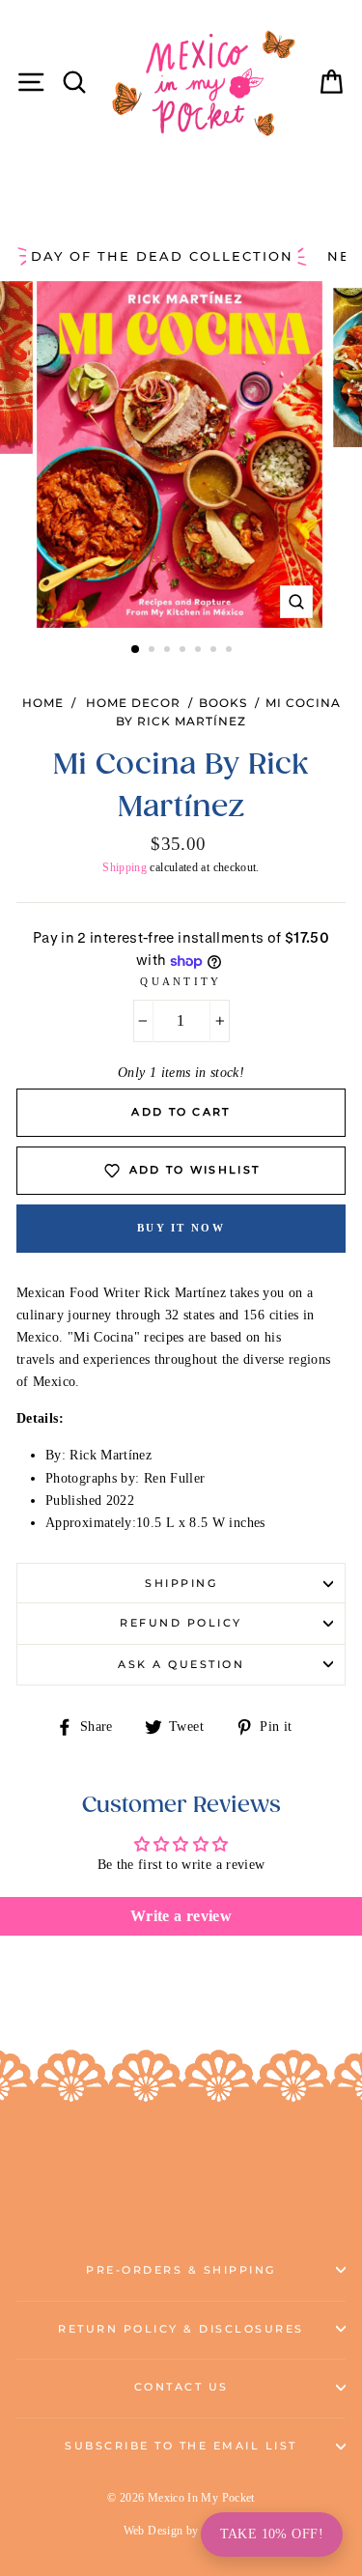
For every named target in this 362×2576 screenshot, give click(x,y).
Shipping (125, 867)
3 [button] (169, 651)
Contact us (181, 2387)
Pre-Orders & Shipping (181, 2270)
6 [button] (215, 651)
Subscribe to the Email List (181, 2446)
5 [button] (200, 651)
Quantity (181, 981)
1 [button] (136, 650)
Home (43, 703)
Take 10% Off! (272, 2534)
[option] (181, 454)
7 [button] (231, 651)
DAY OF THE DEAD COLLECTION (162, 256)
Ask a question (181, 1665)
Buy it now (181, 1228)
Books (223, 703)
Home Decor (133, 703)
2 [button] (153, 651)
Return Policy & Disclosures (181, 2329)
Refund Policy (181, 1623)
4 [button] (184, 651)
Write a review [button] (181, 1916)
